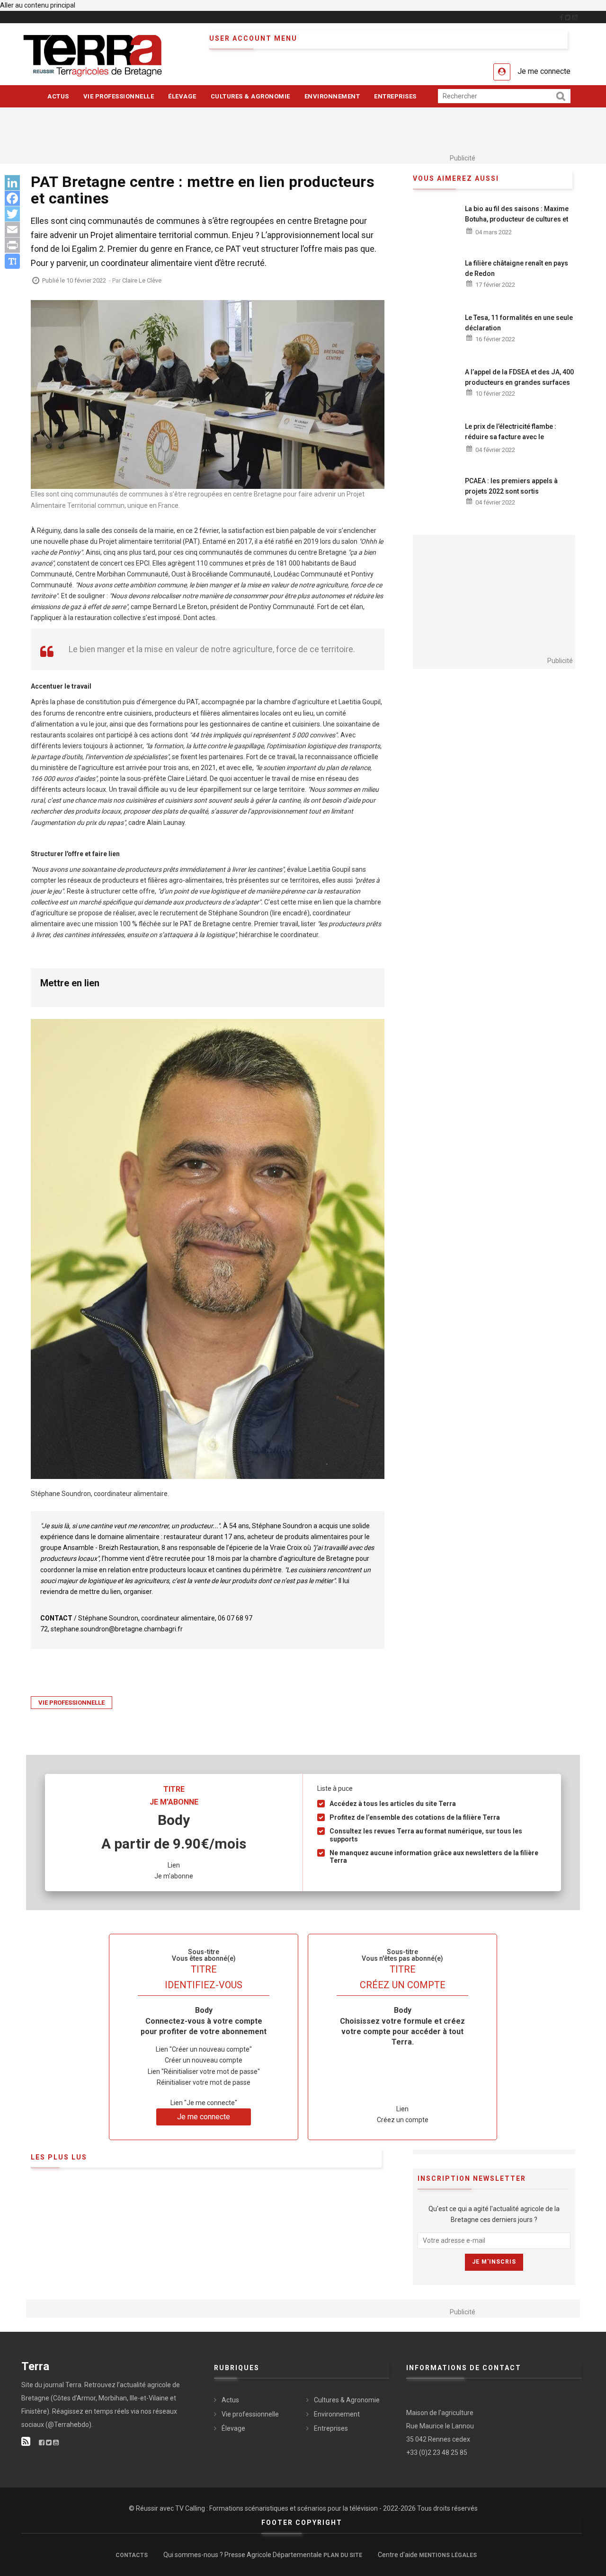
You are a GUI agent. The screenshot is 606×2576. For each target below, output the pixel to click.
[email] (12, 230)
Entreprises (395, 96)
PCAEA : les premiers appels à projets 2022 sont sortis (511, 486)
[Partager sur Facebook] (12, 199)
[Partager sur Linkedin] (12, 183)
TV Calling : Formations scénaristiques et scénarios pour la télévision (276, 2508)
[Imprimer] (12, 245)
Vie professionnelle (119, 96)
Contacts (132, 2555)
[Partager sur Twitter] (12, 214)
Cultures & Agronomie (250, 96)
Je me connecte (544, 71)
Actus (58, 96)
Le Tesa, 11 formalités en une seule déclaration (519, 323)
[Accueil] (108, 55)
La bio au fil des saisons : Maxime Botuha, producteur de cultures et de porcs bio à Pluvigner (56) (517, 219)
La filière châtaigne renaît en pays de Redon (517, 268)
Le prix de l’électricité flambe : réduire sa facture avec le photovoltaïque (511, 437)
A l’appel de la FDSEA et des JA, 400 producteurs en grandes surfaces (519, 377)
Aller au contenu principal (38, 5)
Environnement (332, 96)
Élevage (182, 96)
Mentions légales (448, 2555)
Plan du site (343, 2555)
